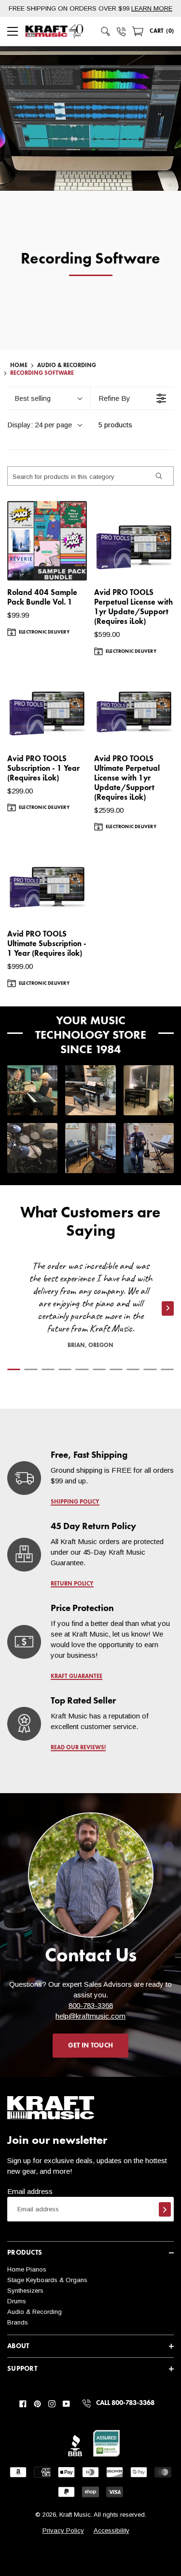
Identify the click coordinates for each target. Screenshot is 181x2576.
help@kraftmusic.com (90, 2016)
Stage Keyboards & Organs (47, 2280)
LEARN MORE (152, 8)
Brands (18, 2322)
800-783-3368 (91, 2005)
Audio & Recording (67, 366)
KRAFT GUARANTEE (77, 1677)
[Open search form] (106, 31)
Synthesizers (25, 2291)
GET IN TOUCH (90, 2046)
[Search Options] (158, 476)
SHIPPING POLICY (75, 1502)
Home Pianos (27, 2269)
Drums (17, 2301)
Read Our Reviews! (78, 1748)
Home (19, 366)
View (63, 564)
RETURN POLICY (72, 1584)
